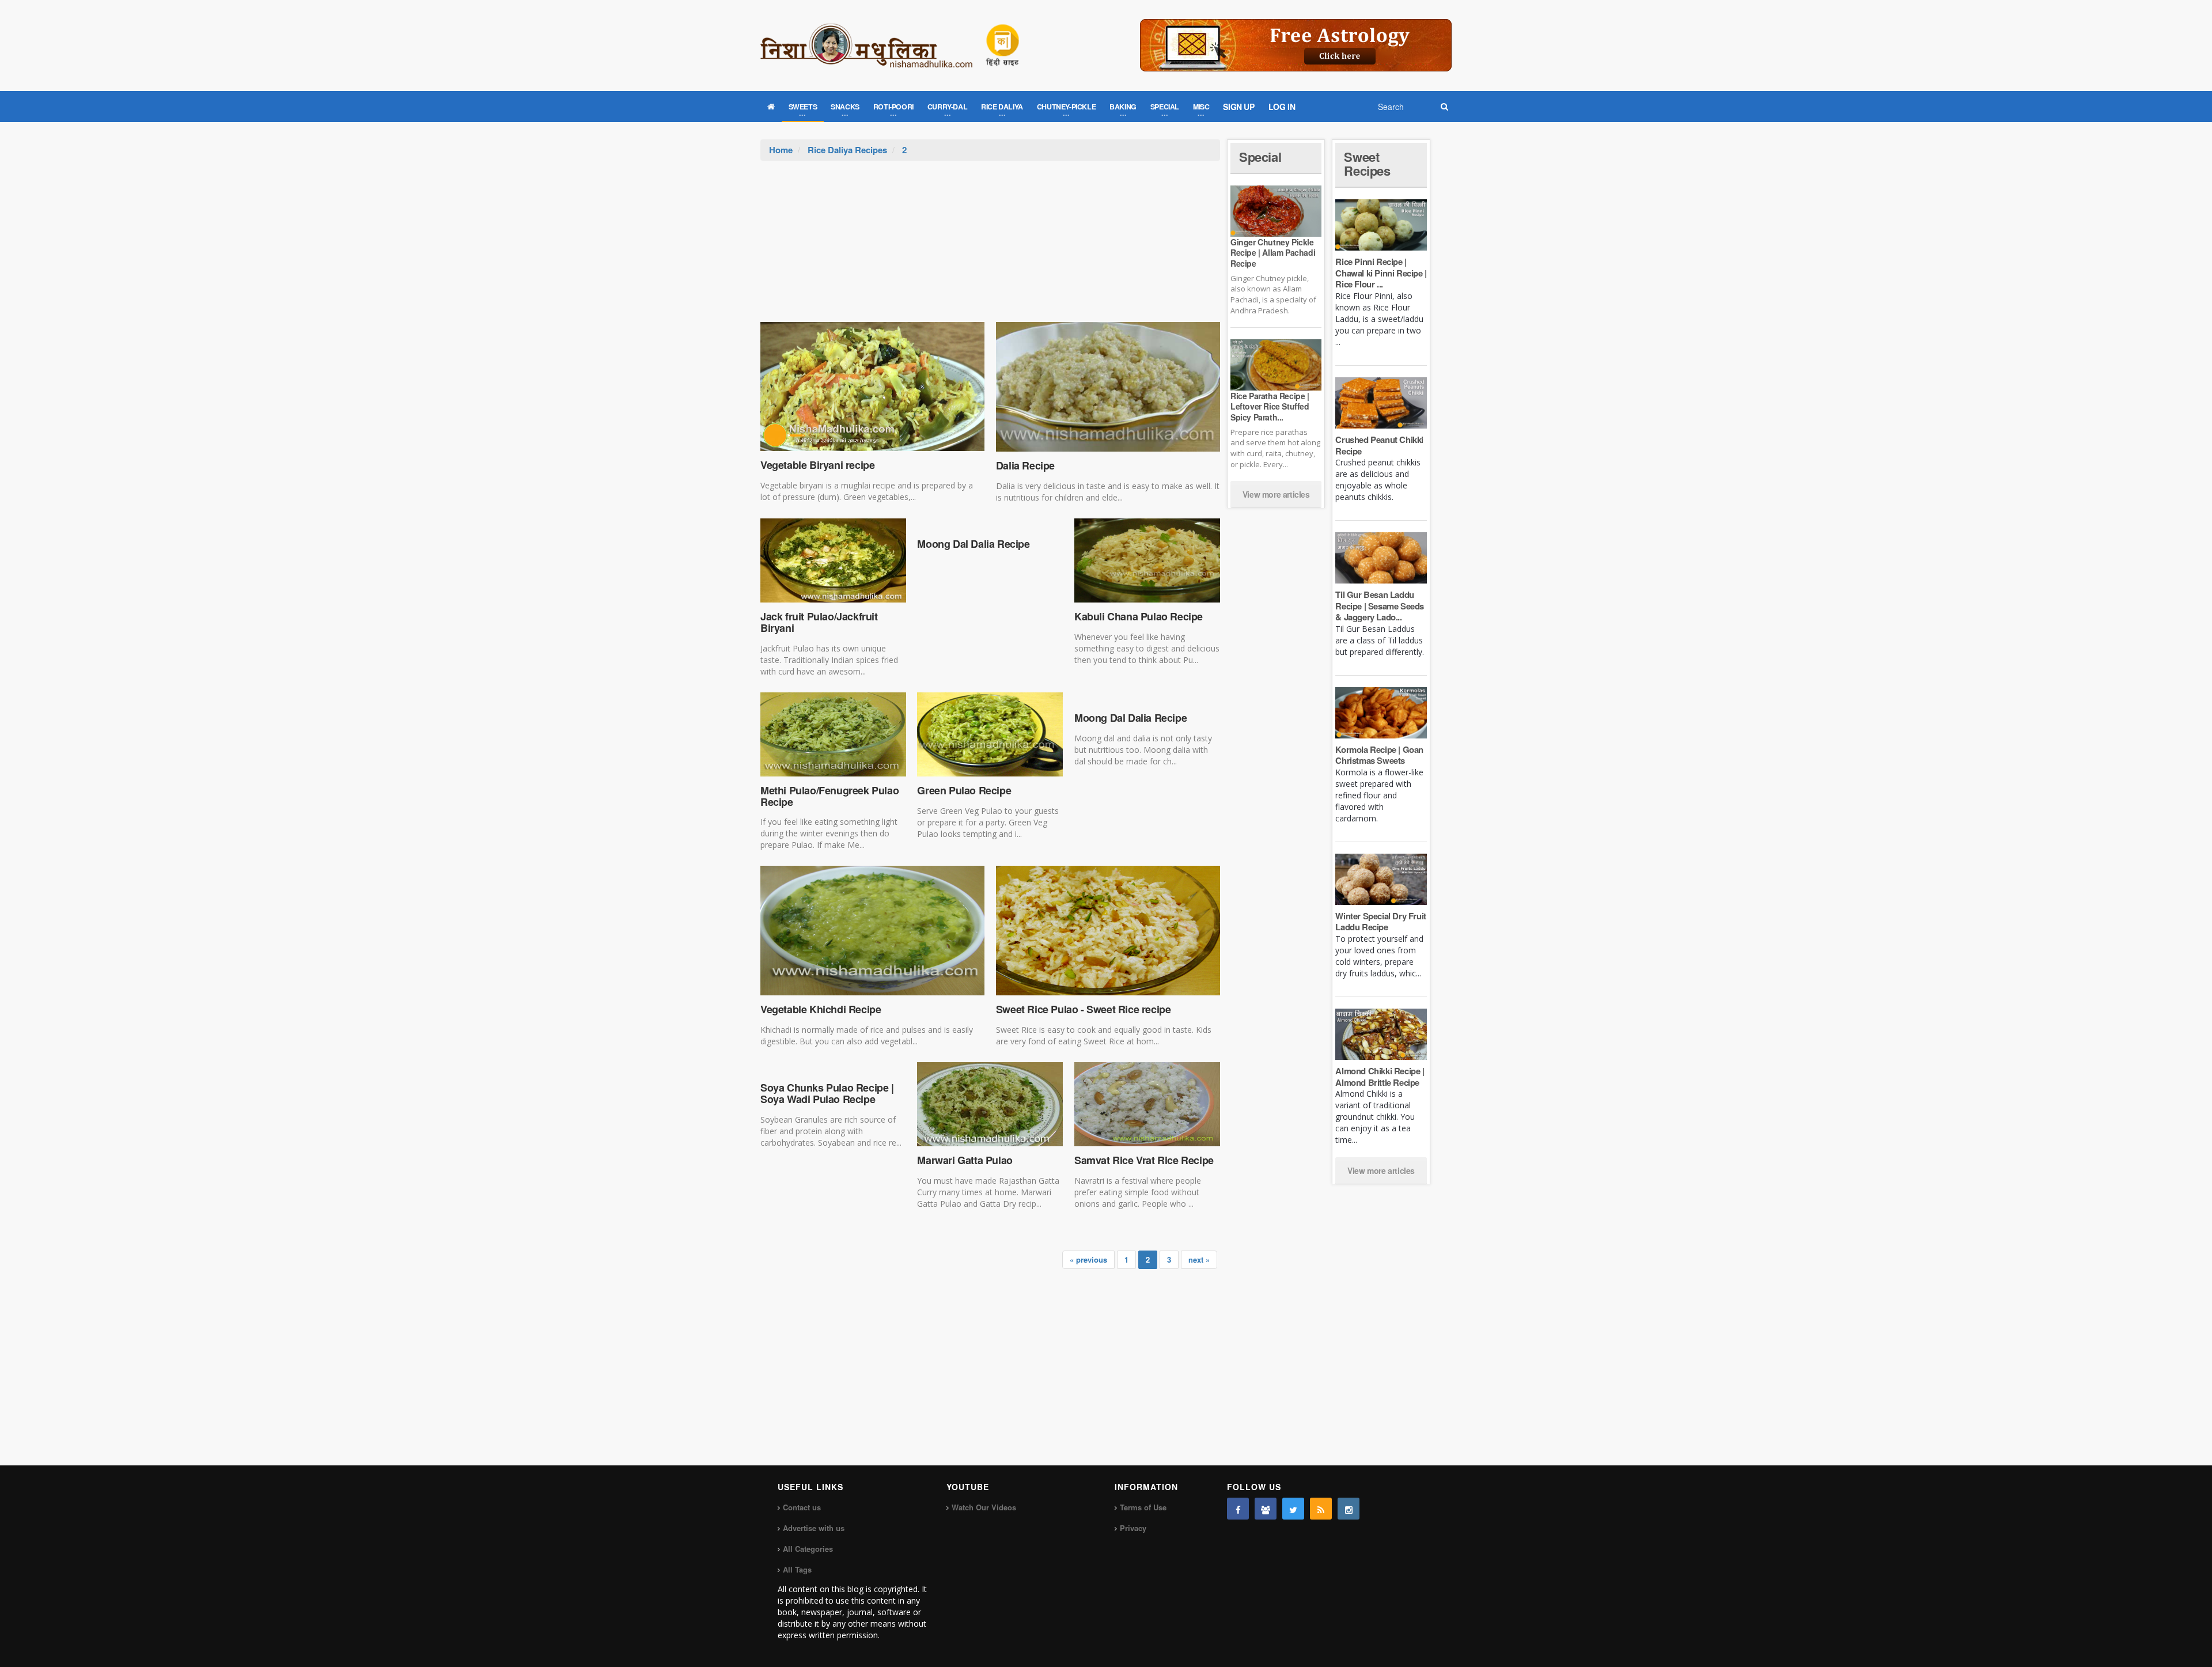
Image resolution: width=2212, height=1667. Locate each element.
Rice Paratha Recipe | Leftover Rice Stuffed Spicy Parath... (1270, 406)
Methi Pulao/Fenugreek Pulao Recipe (829, 796)
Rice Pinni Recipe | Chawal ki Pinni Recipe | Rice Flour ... (1381, 273)
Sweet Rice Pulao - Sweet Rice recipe (1084, 1009)
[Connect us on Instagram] (1349, 1509)
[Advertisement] (990, 247)
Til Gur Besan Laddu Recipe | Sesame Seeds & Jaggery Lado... (1380, 606)
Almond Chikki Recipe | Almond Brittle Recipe (1380, 1077)
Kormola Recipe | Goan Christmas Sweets (1379, 755)
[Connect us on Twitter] (1293, 1509)
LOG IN (1282, 107)
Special (1260, 157)
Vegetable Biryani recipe (817, 465)
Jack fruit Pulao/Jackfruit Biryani (819, 622)
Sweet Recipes (1367, 164)
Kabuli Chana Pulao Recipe (1139, 616)
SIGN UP (1238, 107)
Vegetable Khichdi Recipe (821, 1009)
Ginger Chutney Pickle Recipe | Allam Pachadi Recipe (1273, 252)
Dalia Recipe (1025, 465)
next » (1199, 1259)
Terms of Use (1143, 1507)
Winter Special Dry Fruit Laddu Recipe (1380, 922)
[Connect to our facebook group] (1266, 1509)
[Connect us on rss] (1321, 1509)
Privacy (1133, 1528)
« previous (1088, 1259)
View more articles (1276, 494)
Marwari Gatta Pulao (965, 1160)
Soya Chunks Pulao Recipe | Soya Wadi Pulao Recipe (827, 1093)
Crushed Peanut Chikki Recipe (1379, 445)
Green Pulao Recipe (964, 790)
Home (781, 150)
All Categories (808, 1549)
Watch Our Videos (984, 1507)
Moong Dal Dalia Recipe (973, 544)
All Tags (797, 1569)
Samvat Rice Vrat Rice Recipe (1144, 1160)
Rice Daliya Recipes (847, 150)
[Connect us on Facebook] (1238, 1509)
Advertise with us (814, 1528)
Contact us (802, 1507)
